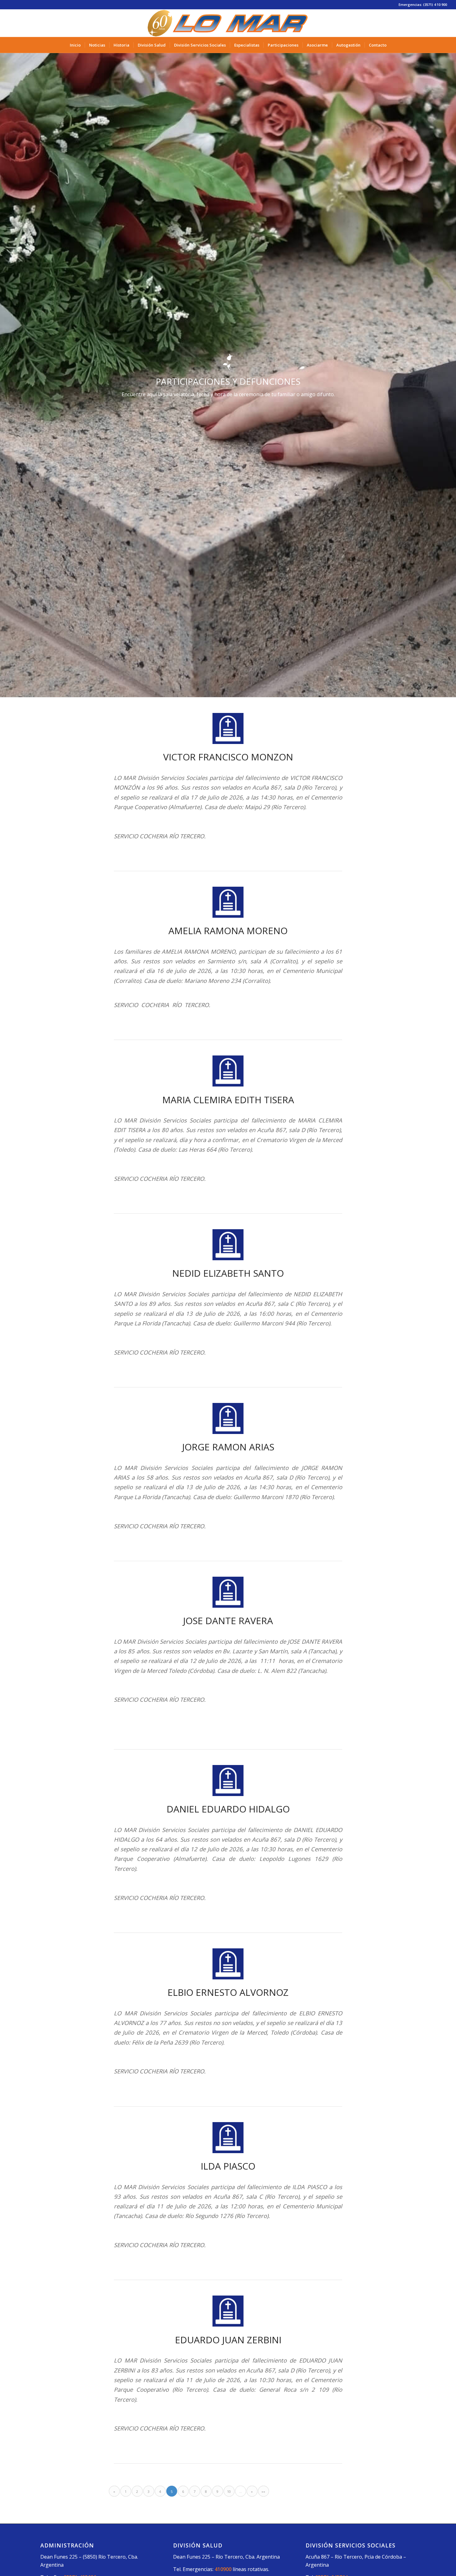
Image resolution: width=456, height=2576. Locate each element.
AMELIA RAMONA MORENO (228, 931)
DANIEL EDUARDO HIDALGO (228, 1809)
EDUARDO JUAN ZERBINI (228, 2340)
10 (229, 2491)
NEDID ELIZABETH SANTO (228, 1273)
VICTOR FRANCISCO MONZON (228, 757)
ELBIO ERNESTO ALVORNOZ (228, 1992)
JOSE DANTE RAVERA (228, 1621)
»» (263, 2491)
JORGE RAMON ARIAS (228, 1447)
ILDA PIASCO (228, 2166)
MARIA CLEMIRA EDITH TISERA (228, 1100)
